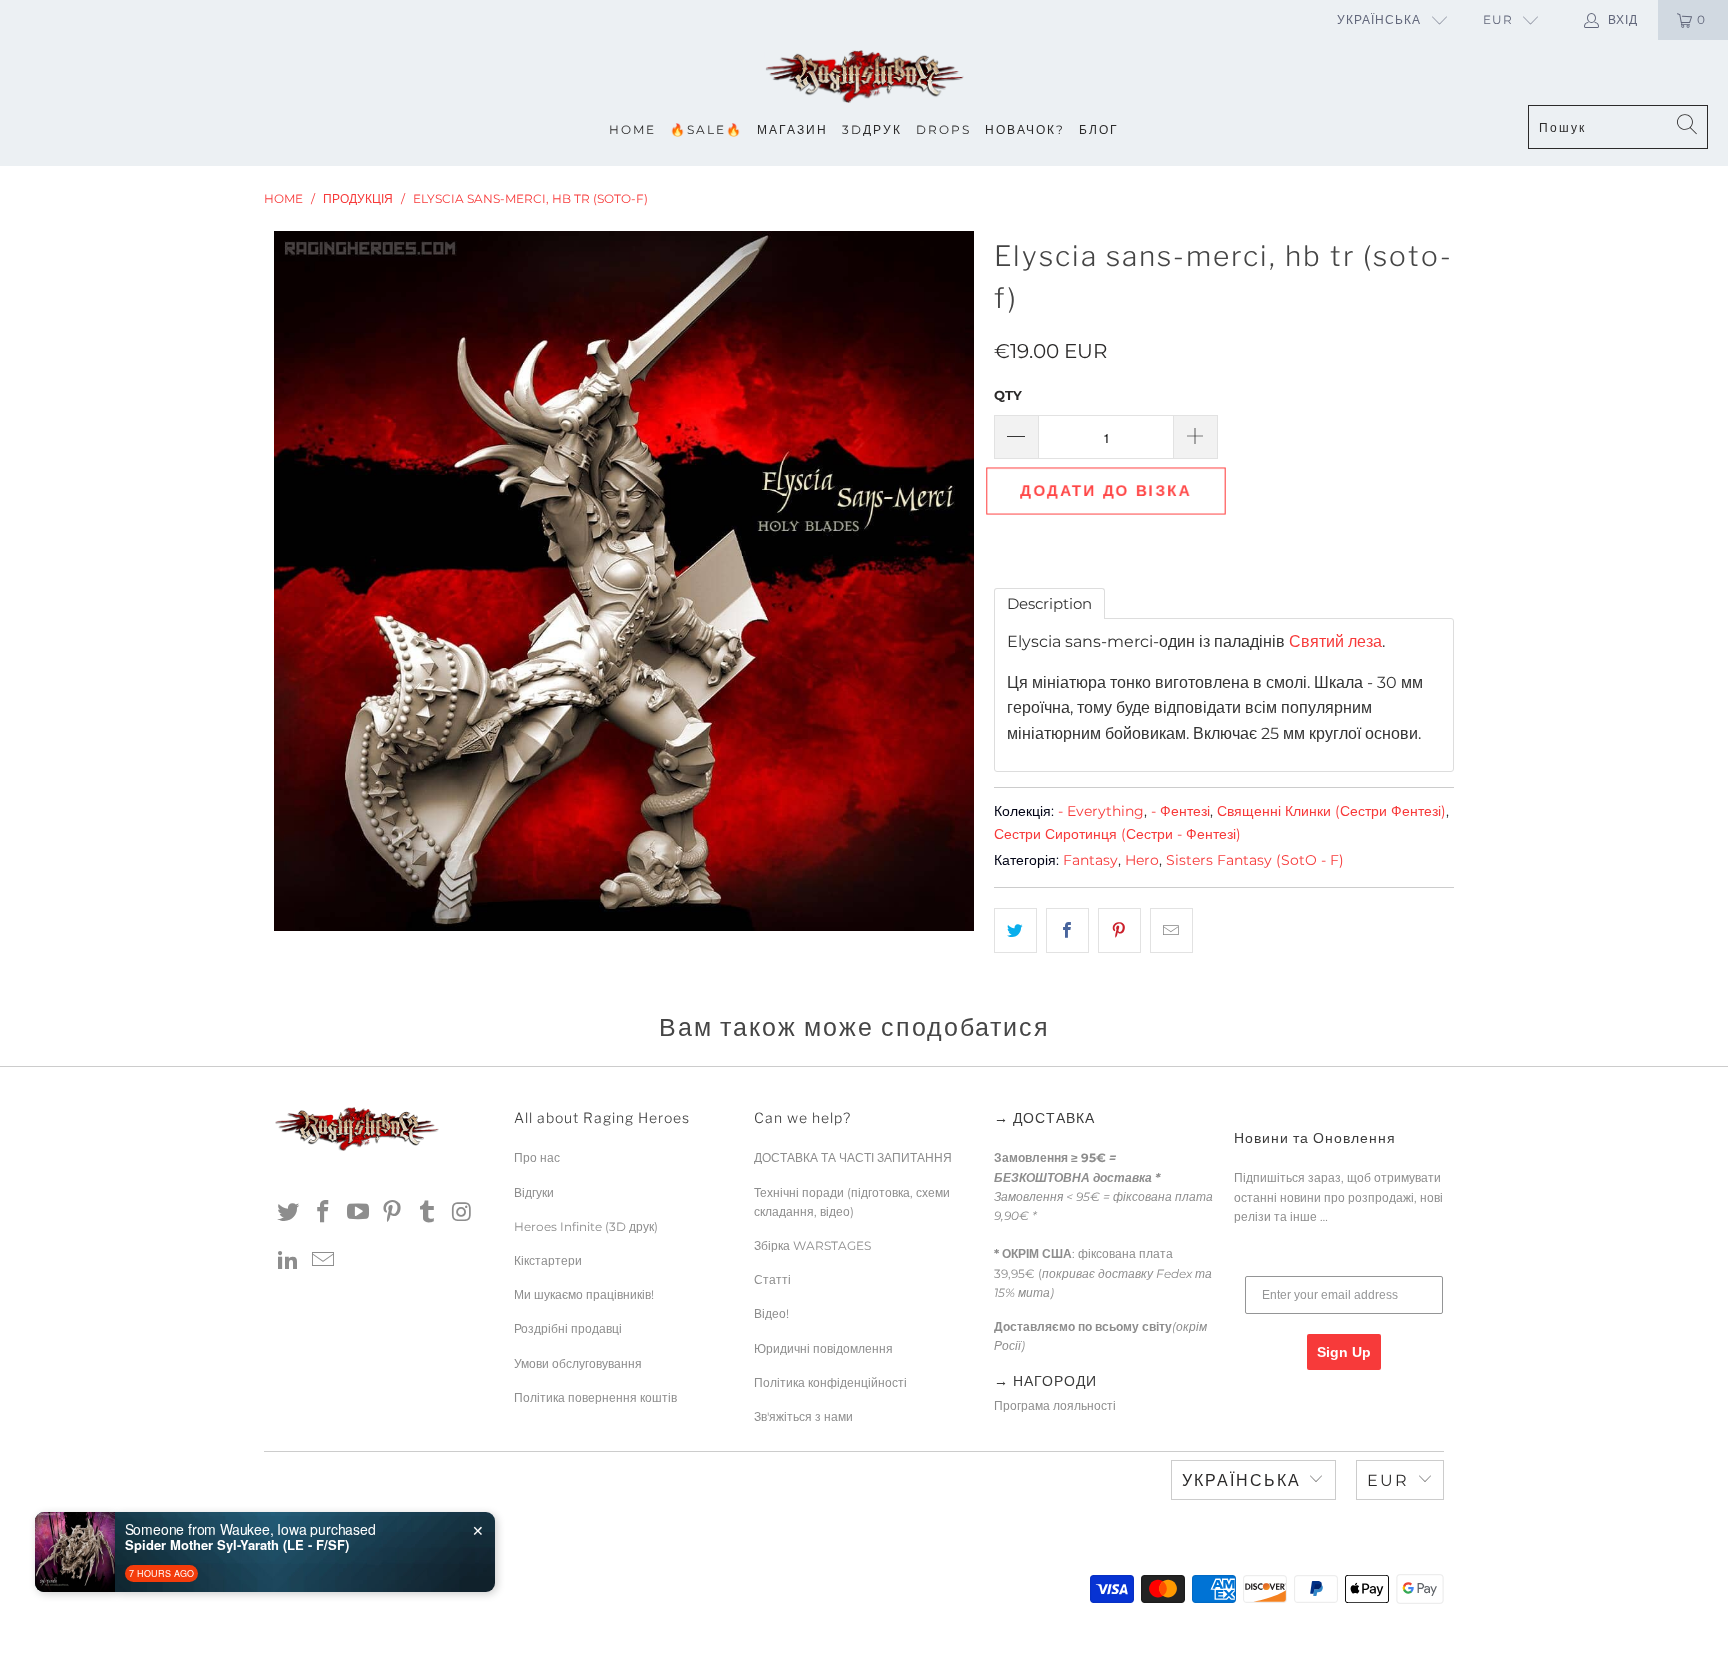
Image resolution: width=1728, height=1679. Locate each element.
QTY (1008, 395)
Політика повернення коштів (595, 1397)
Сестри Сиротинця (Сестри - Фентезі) (1117, 834)
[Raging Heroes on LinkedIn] (289, 1261)
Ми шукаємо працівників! (584, 1294)
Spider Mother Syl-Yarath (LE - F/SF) (237, 1545)
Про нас (537, 1157)
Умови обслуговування (578, 1363)
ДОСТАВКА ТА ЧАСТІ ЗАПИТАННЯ (853, 1157)
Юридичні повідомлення (823, 1348)
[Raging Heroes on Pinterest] (393, 1213)
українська (1379, 19)
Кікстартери (548, 1260)
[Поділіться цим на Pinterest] (1119, 931)
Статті (772, 1279)
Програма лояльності (1055, 1405)
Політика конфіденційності (830, 1382)
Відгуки (534, 1192)
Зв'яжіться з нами (803, 1416)
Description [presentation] (1049, 603)
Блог (1099, 129)
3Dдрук (872, 129)
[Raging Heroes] (864, 77)
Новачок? (1025, 129)
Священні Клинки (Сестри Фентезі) (1331, 811)
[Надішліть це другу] (1171, 931)
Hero (1142, 860)
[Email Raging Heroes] (324, 1261)
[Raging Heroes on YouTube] (358, 1213)
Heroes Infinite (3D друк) (586, 1226)
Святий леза (1335, 641)
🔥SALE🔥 (706, 129)
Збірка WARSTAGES (812, 1245)
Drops (943, 129)
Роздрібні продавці (568, 1328)
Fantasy (1090, 860)
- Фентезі (1180, 811)
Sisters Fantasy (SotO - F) (1255, 860)
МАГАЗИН (792, 129)
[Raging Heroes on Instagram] (462, 1213)
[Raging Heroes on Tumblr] (428, 1213)
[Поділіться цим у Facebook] (1067, 931)
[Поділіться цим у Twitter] (1015, 931)
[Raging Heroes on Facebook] (324, 1213)
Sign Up (1344, 1352)
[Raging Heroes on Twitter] (289, 1213)
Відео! (771, 1313)
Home (632, 129)
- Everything (1101, 811)
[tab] (1049, 603)
